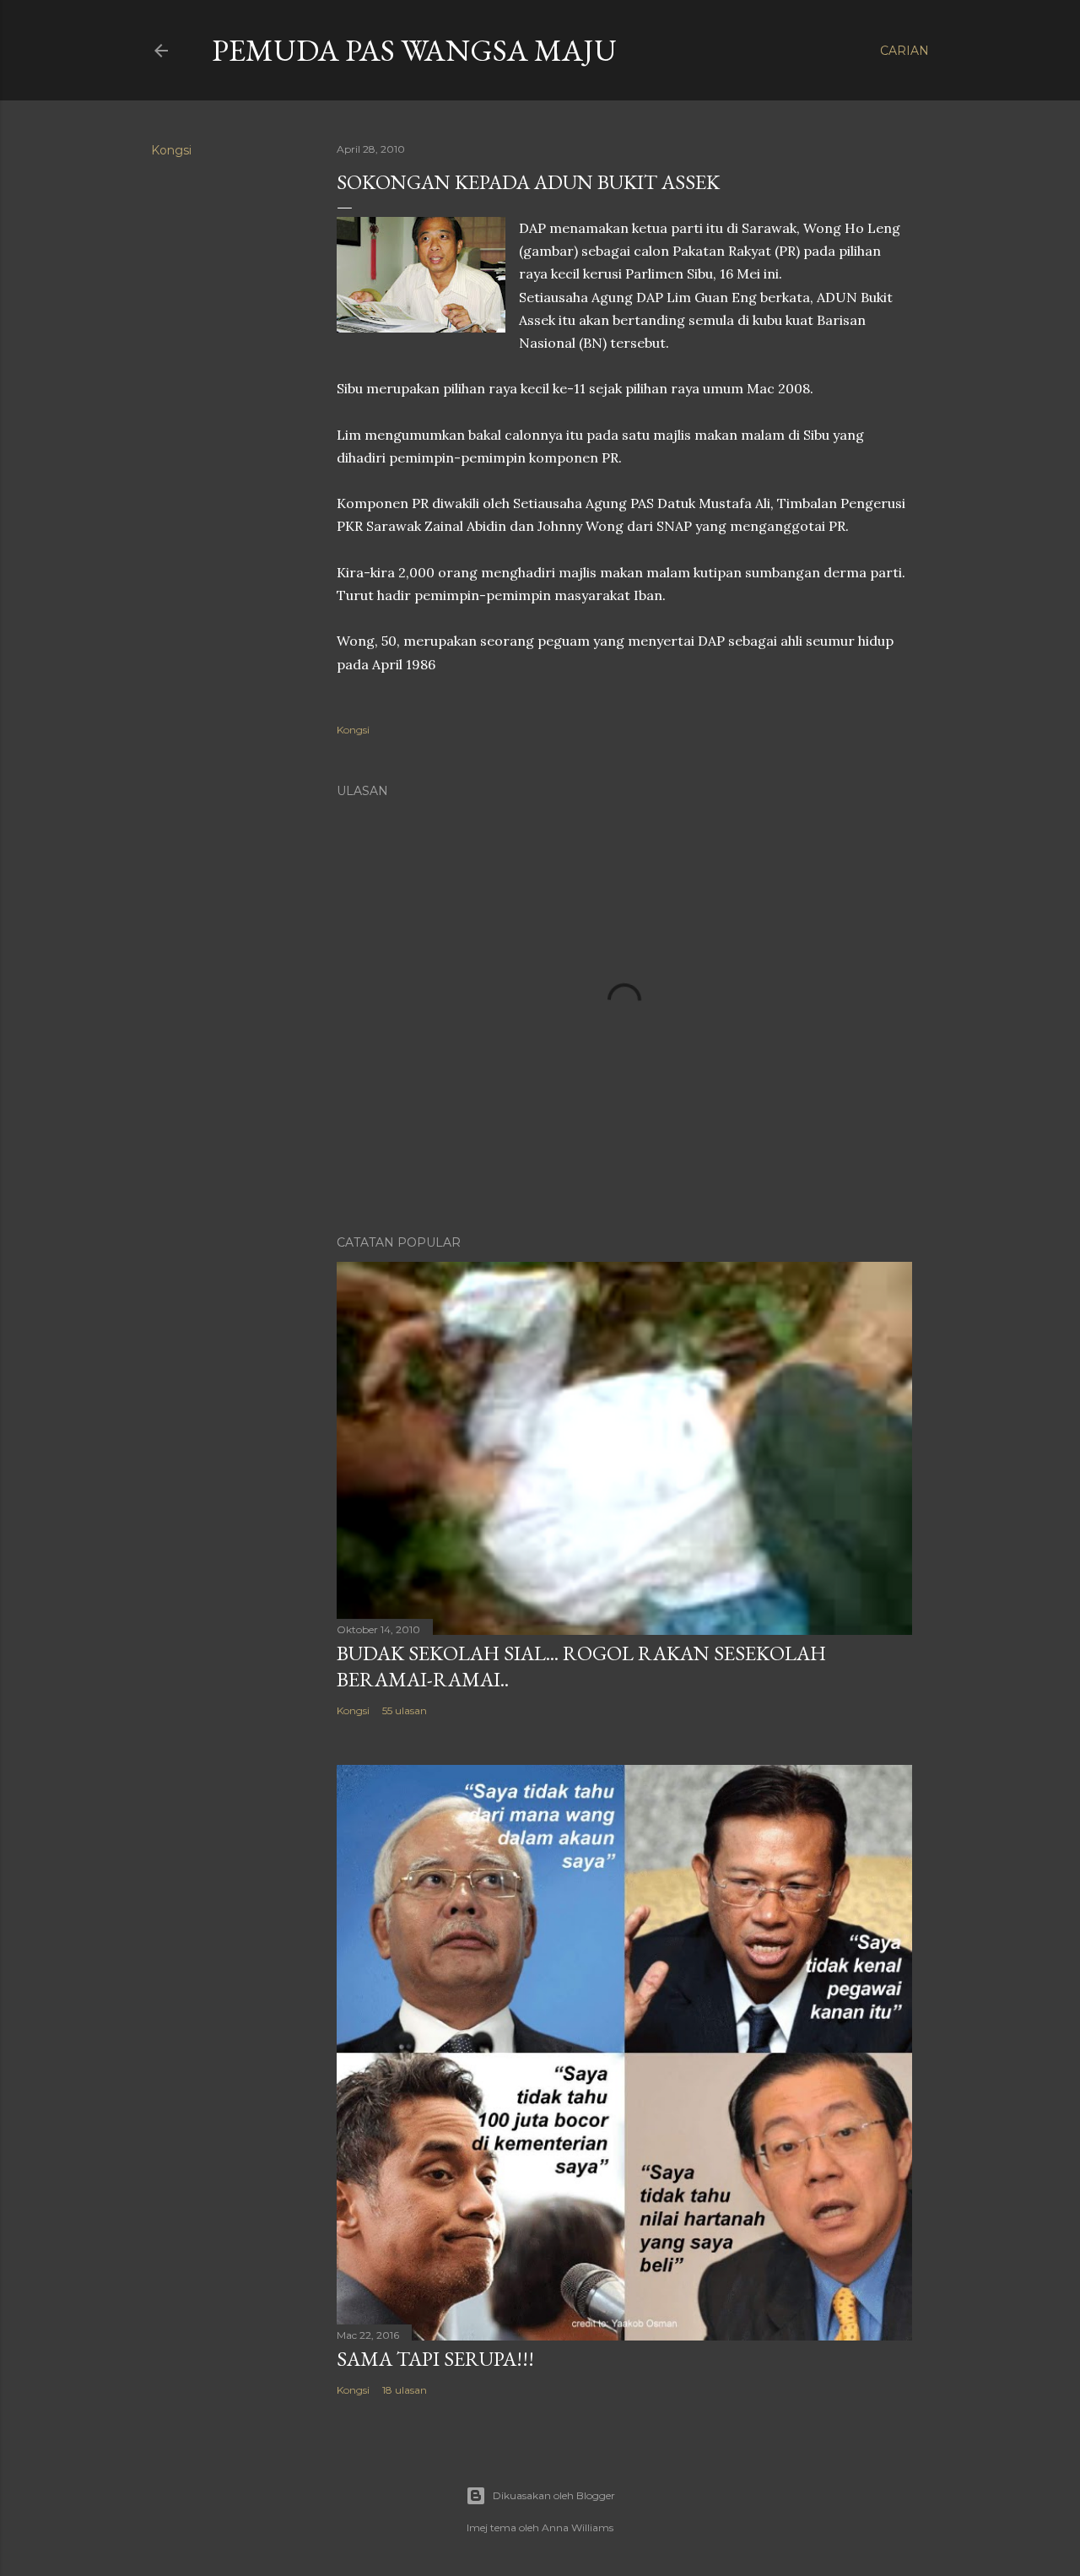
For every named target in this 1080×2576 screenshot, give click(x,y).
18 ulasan (405, 2390)
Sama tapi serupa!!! (435, 2359)
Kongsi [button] (171, 150)
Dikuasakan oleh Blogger (554, 2495)
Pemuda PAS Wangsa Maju (414, 50)
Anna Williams (578, 2527)
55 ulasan (405, 1710)
